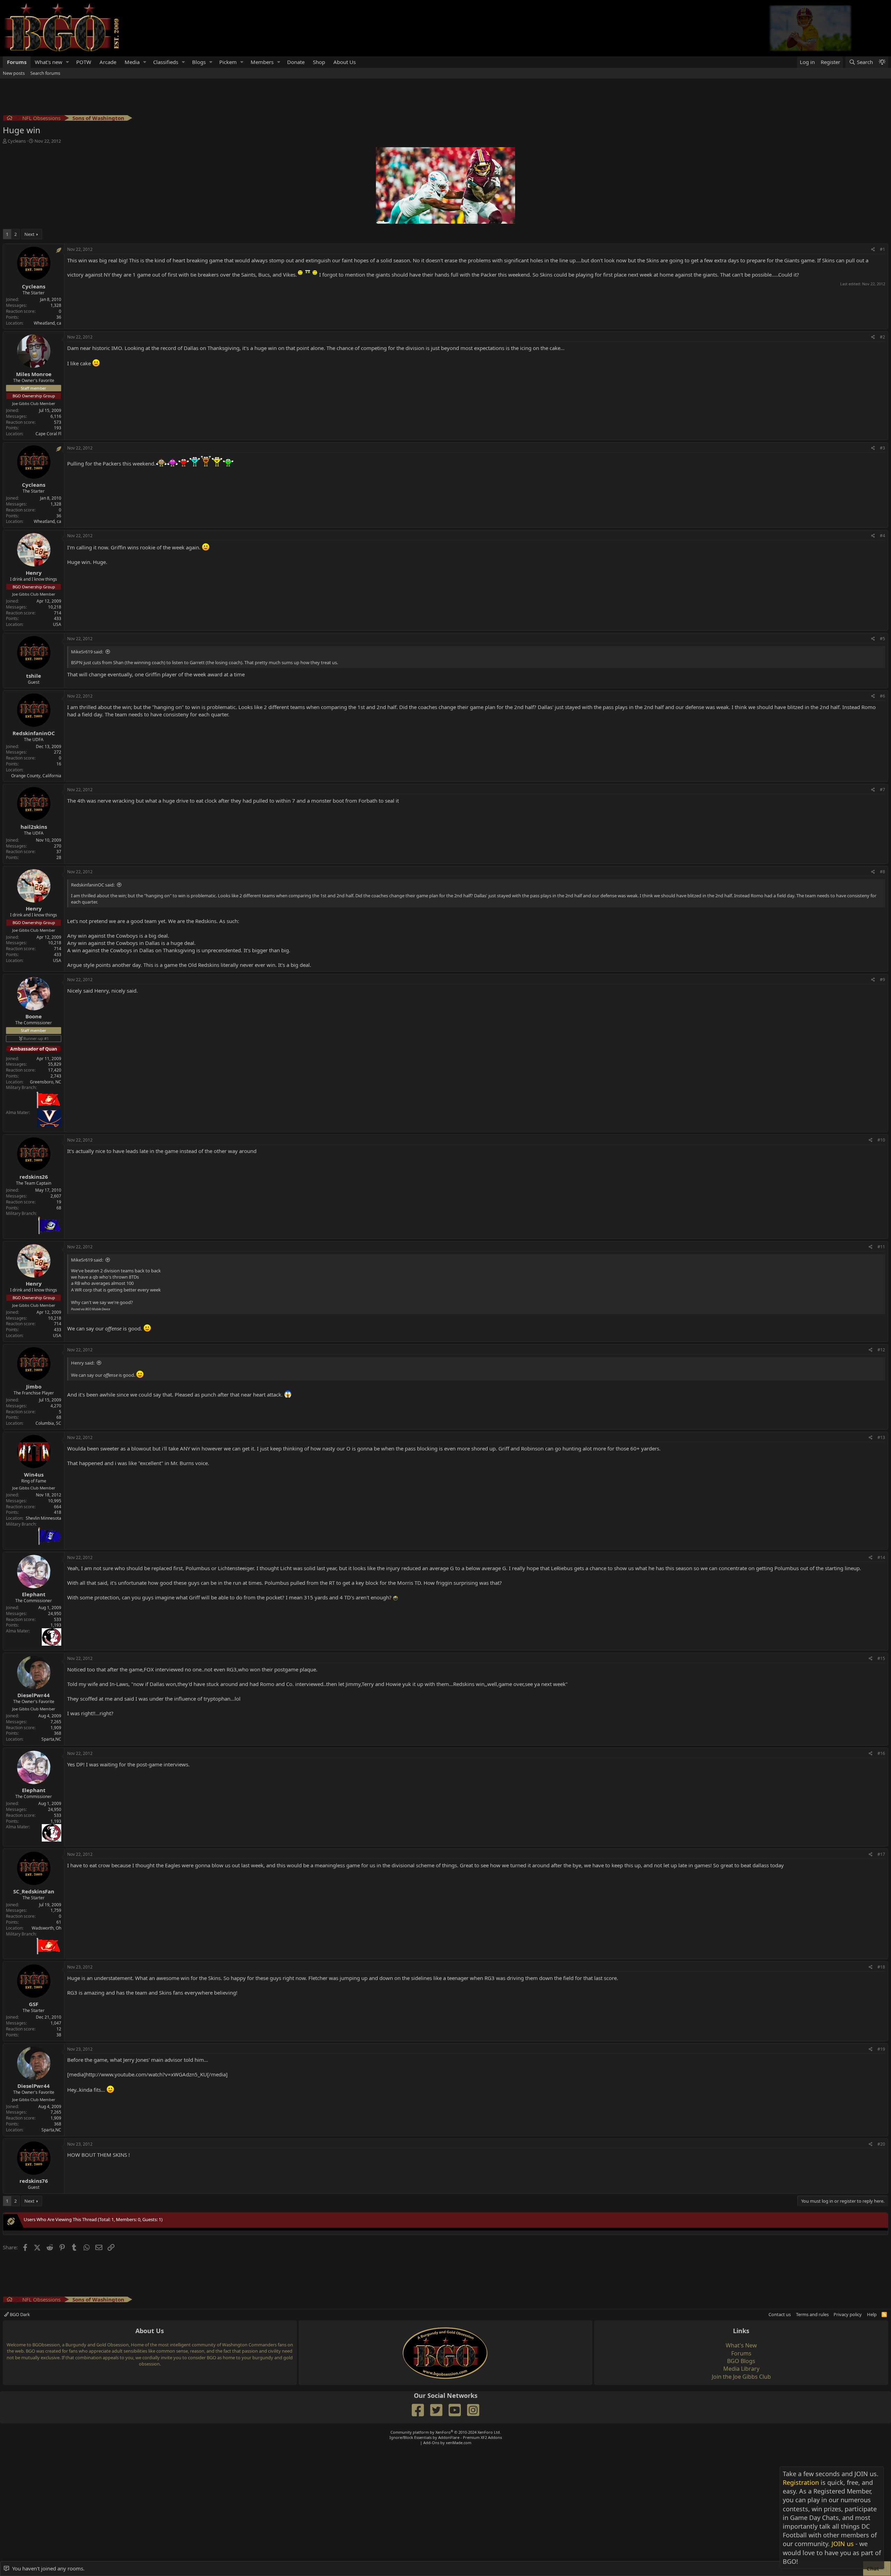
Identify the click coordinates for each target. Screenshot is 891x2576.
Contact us (780, 2314)
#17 (881, 1854)
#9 (882, 980)
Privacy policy (848, 2314)
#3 (882, 448)
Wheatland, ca (48, 323)
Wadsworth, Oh (46, 1928)
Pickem (228, 62)
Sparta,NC (51, 1739)
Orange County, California (36, 776)
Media (132, 62)
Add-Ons (431, 2443)
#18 (881, 1967)
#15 (881, 1658)
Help (872, 2314)
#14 (881, 1557)
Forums (17, 62)
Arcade (108, 62)
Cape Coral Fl (48, 434)
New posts (14, 73)
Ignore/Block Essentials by (446, 2437)
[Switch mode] (882, 62)
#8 (882, 872)
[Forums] (10, 119)
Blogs (199, 62)
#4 (882, 536)
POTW (84, 62)
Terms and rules (812, 2314)
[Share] (873, 250)
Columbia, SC (48, 1423)
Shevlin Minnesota (44, 1518)
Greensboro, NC (46, 1082)
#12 (881, 1350)
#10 (881, 1140)
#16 (881, 1753)
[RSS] (884, 2314)
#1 (882, 249)
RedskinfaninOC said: (93, 885)
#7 (882, 790)
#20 (881, 2144)
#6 (882, 696)
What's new (49, 62)
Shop (319, 62)
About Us (345, 62)
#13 (881, 1437)
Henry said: (83, 1363)
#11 (881, 1247)
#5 (882, 639)
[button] (68, 62)
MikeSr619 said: (87, 652)
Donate (296, 62)
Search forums (45, 73)
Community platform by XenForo (446, 2432)
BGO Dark (19, 2314)
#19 (881, 2049)
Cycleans (17, 141)
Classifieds (166, 62)
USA (57, 624)
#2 (882, 337)
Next (29, 234)
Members (262, 62)
